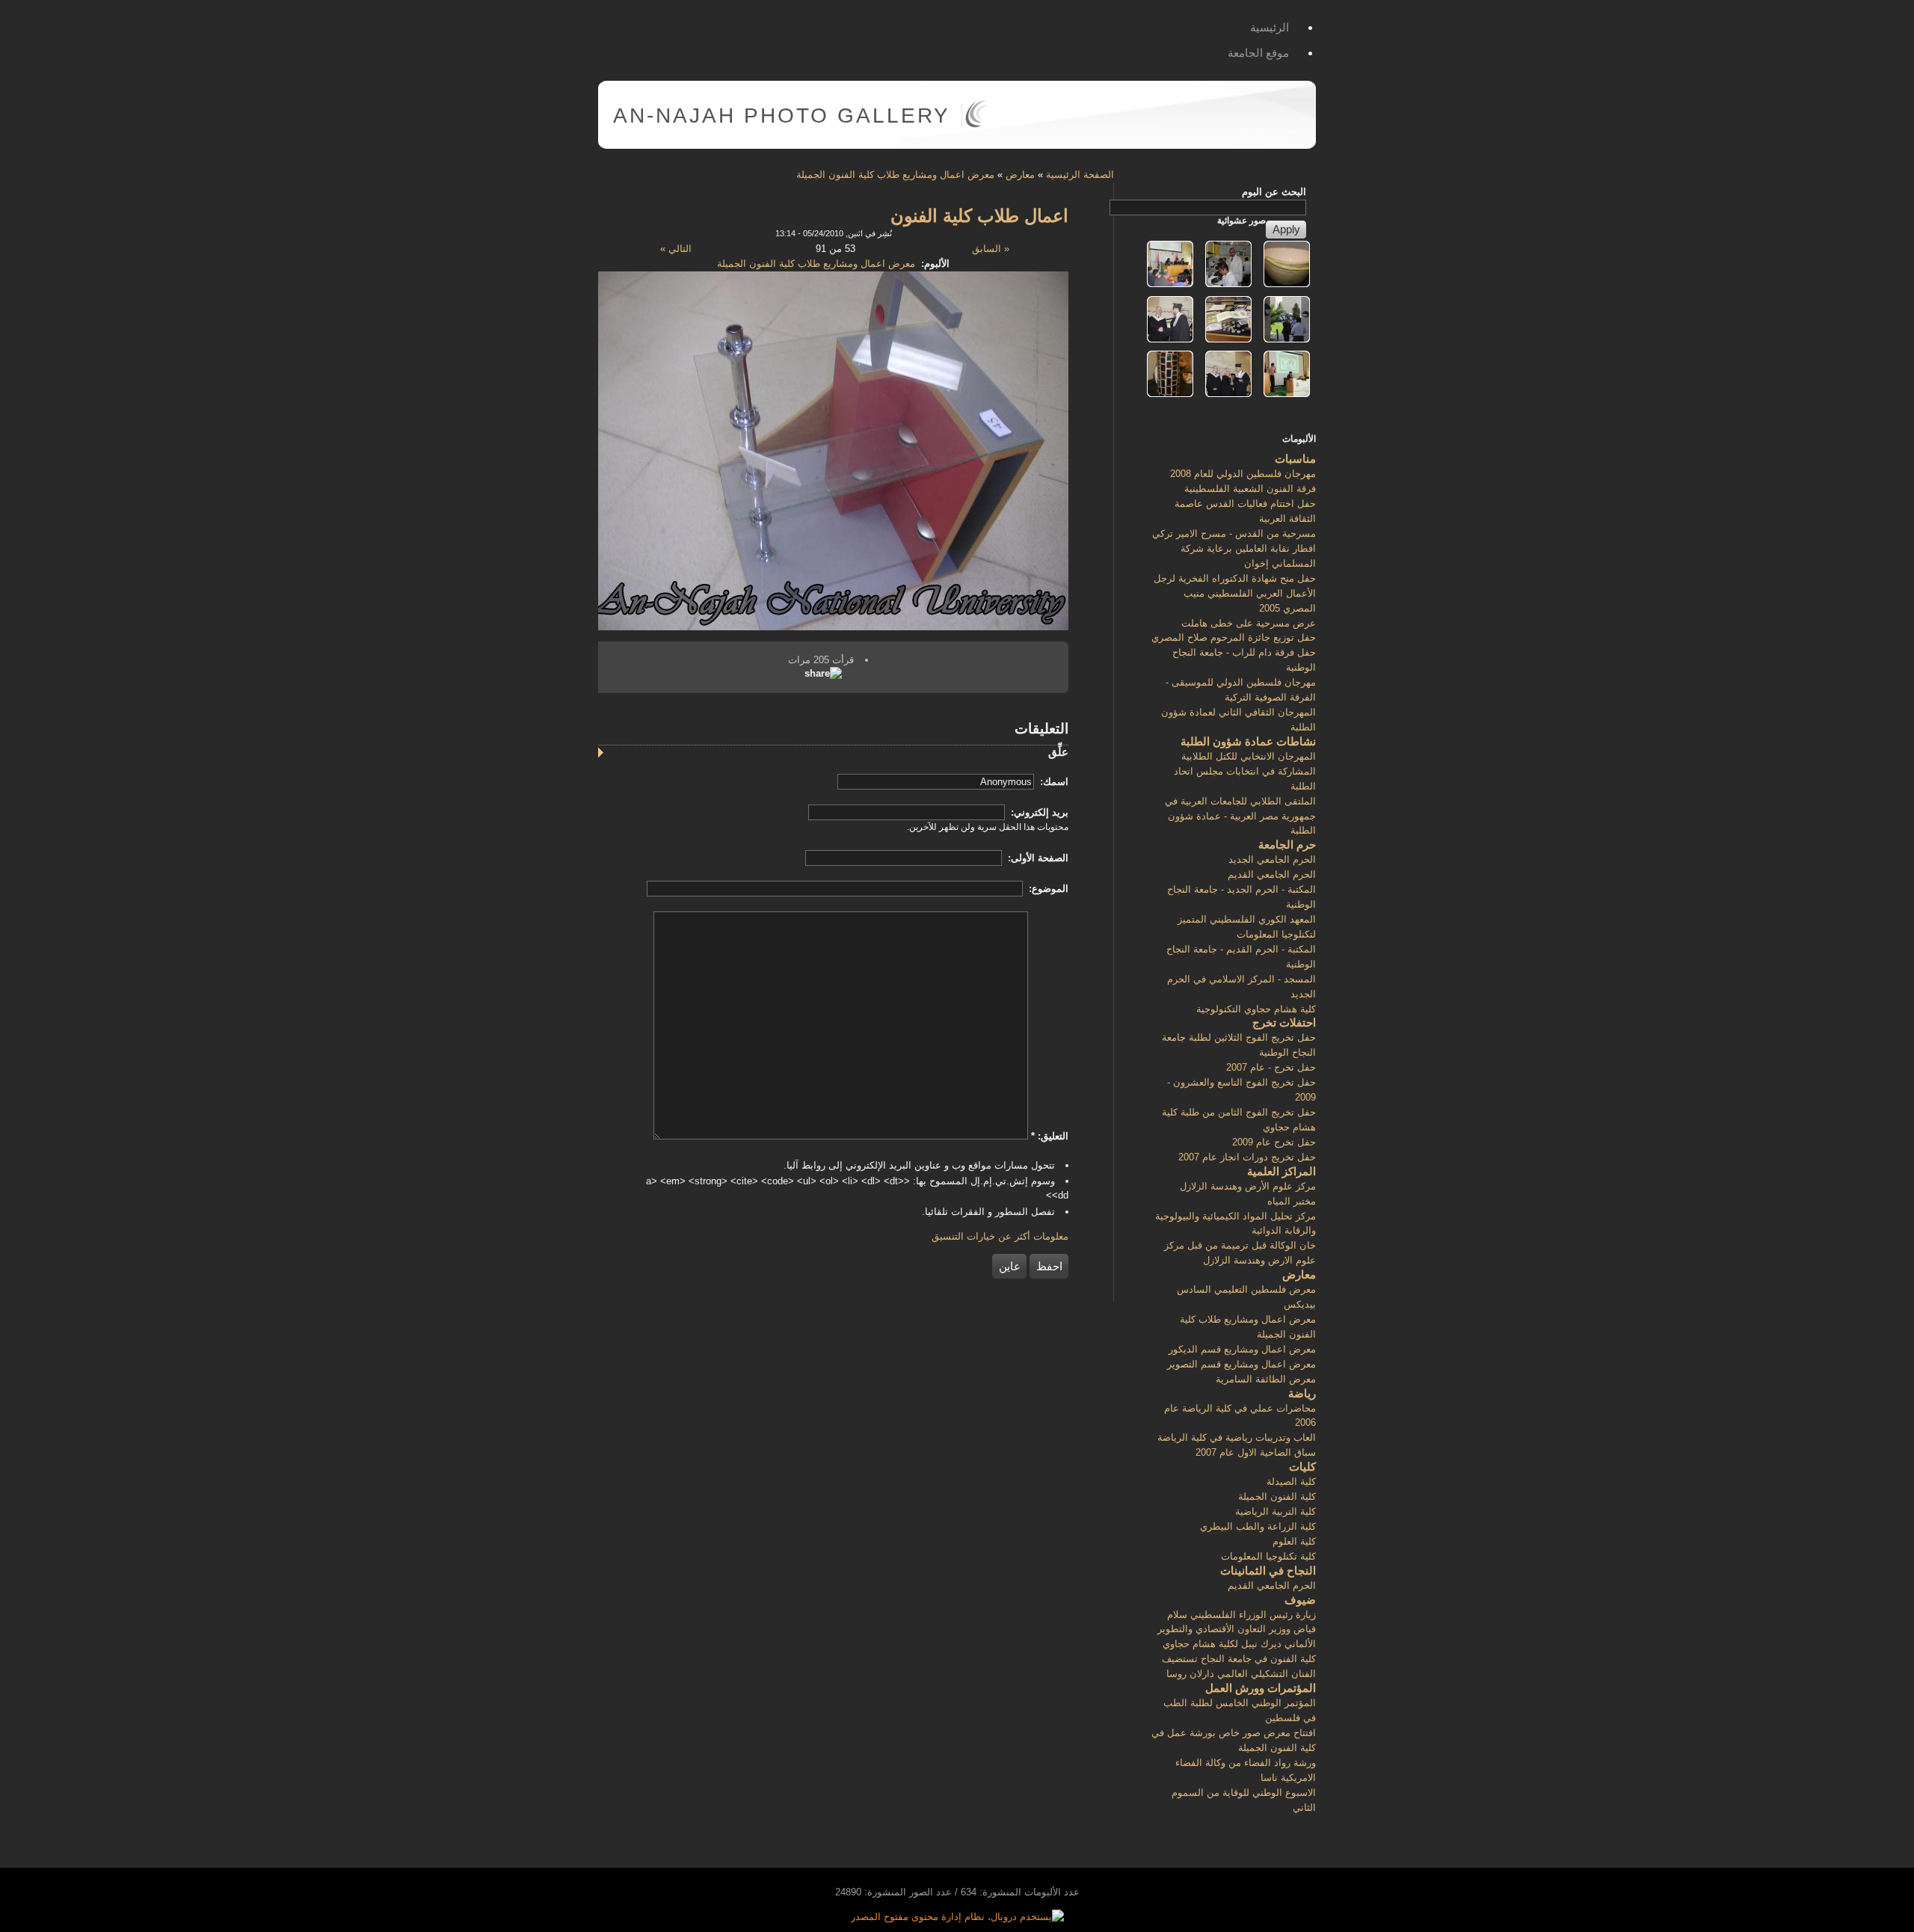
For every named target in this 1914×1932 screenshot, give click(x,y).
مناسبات (1295, 459)
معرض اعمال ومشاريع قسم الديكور (1242, 1349)
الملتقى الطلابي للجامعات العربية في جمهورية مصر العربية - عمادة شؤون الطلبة (1240, 816)
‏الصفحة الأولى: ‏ (1037, 858)
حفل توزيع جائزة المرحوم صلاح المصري (1234, 637)
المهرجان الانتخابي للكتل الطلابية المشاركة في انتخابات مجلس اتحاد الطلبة (1245, 771)
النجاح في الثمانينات (1268, 1570)
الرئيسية (1270, 27)
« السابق (991, 249)
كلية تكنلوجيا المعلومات (1268, 1556)
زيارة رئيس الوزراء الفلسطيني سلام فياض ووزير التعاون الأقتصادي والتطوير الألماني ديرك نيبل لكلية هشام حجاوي (1237, 1630)
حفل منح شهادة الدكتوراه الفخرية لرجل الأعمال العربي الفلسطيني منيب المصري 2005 (1235, 593)
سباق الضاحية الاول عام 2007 (1256, 1452)
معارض (1020, 175)
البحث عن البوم (1274, 192)
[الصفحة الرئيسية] (976, 124)
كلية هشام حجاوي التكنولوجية (1256, 1009)
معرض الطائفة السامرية (1266, 1379)
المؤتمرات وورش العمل (1261, 1688)
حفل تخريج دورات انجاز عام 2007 (1247, 1157)
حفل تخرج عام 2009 (1274, 1142)
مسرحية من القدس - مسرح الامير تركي (1234, 533)
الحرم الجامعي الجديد (1272, 859)
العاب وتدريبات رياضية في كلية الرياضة (1237, 1437)
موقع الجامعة (1258, 53)
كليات (1302, 1467)
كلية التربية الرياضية (1276, 1511)
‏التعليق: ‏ (1050, 1136)
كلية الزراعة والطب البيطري (1258, 1526)
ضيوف (1300, 1600)
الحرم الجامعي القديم (1272, 874)
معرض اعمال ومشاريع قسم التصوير (1241, 1364)
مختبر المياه (1292, 1201)
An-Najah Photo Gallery (782, 116)
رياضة (1302, 1393)
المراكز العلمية (1281, 1171)
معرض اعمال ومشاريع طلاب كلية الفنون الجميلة (895, 175)
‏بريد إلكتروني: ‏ (1038, 812)
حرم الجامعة (1287, 845)
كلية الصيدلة (1291, 1482)
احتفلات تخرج (1284, 1022)
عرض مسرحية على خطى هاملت (1249, 623)
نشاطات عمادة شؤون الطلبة (1248, 741)
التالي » (676, 249)
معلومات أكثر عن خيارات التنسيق (1000, 1236)
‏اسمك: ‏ (1053, 782)
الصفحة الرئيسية (1080, 175)
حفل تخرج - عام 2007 (1271, 1067)
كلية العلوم (1294, 1541)
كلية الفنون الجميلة (1277, 1496)
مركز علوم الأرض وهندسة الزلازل (1248, 1186)
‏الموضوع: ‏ (1047, 889)
